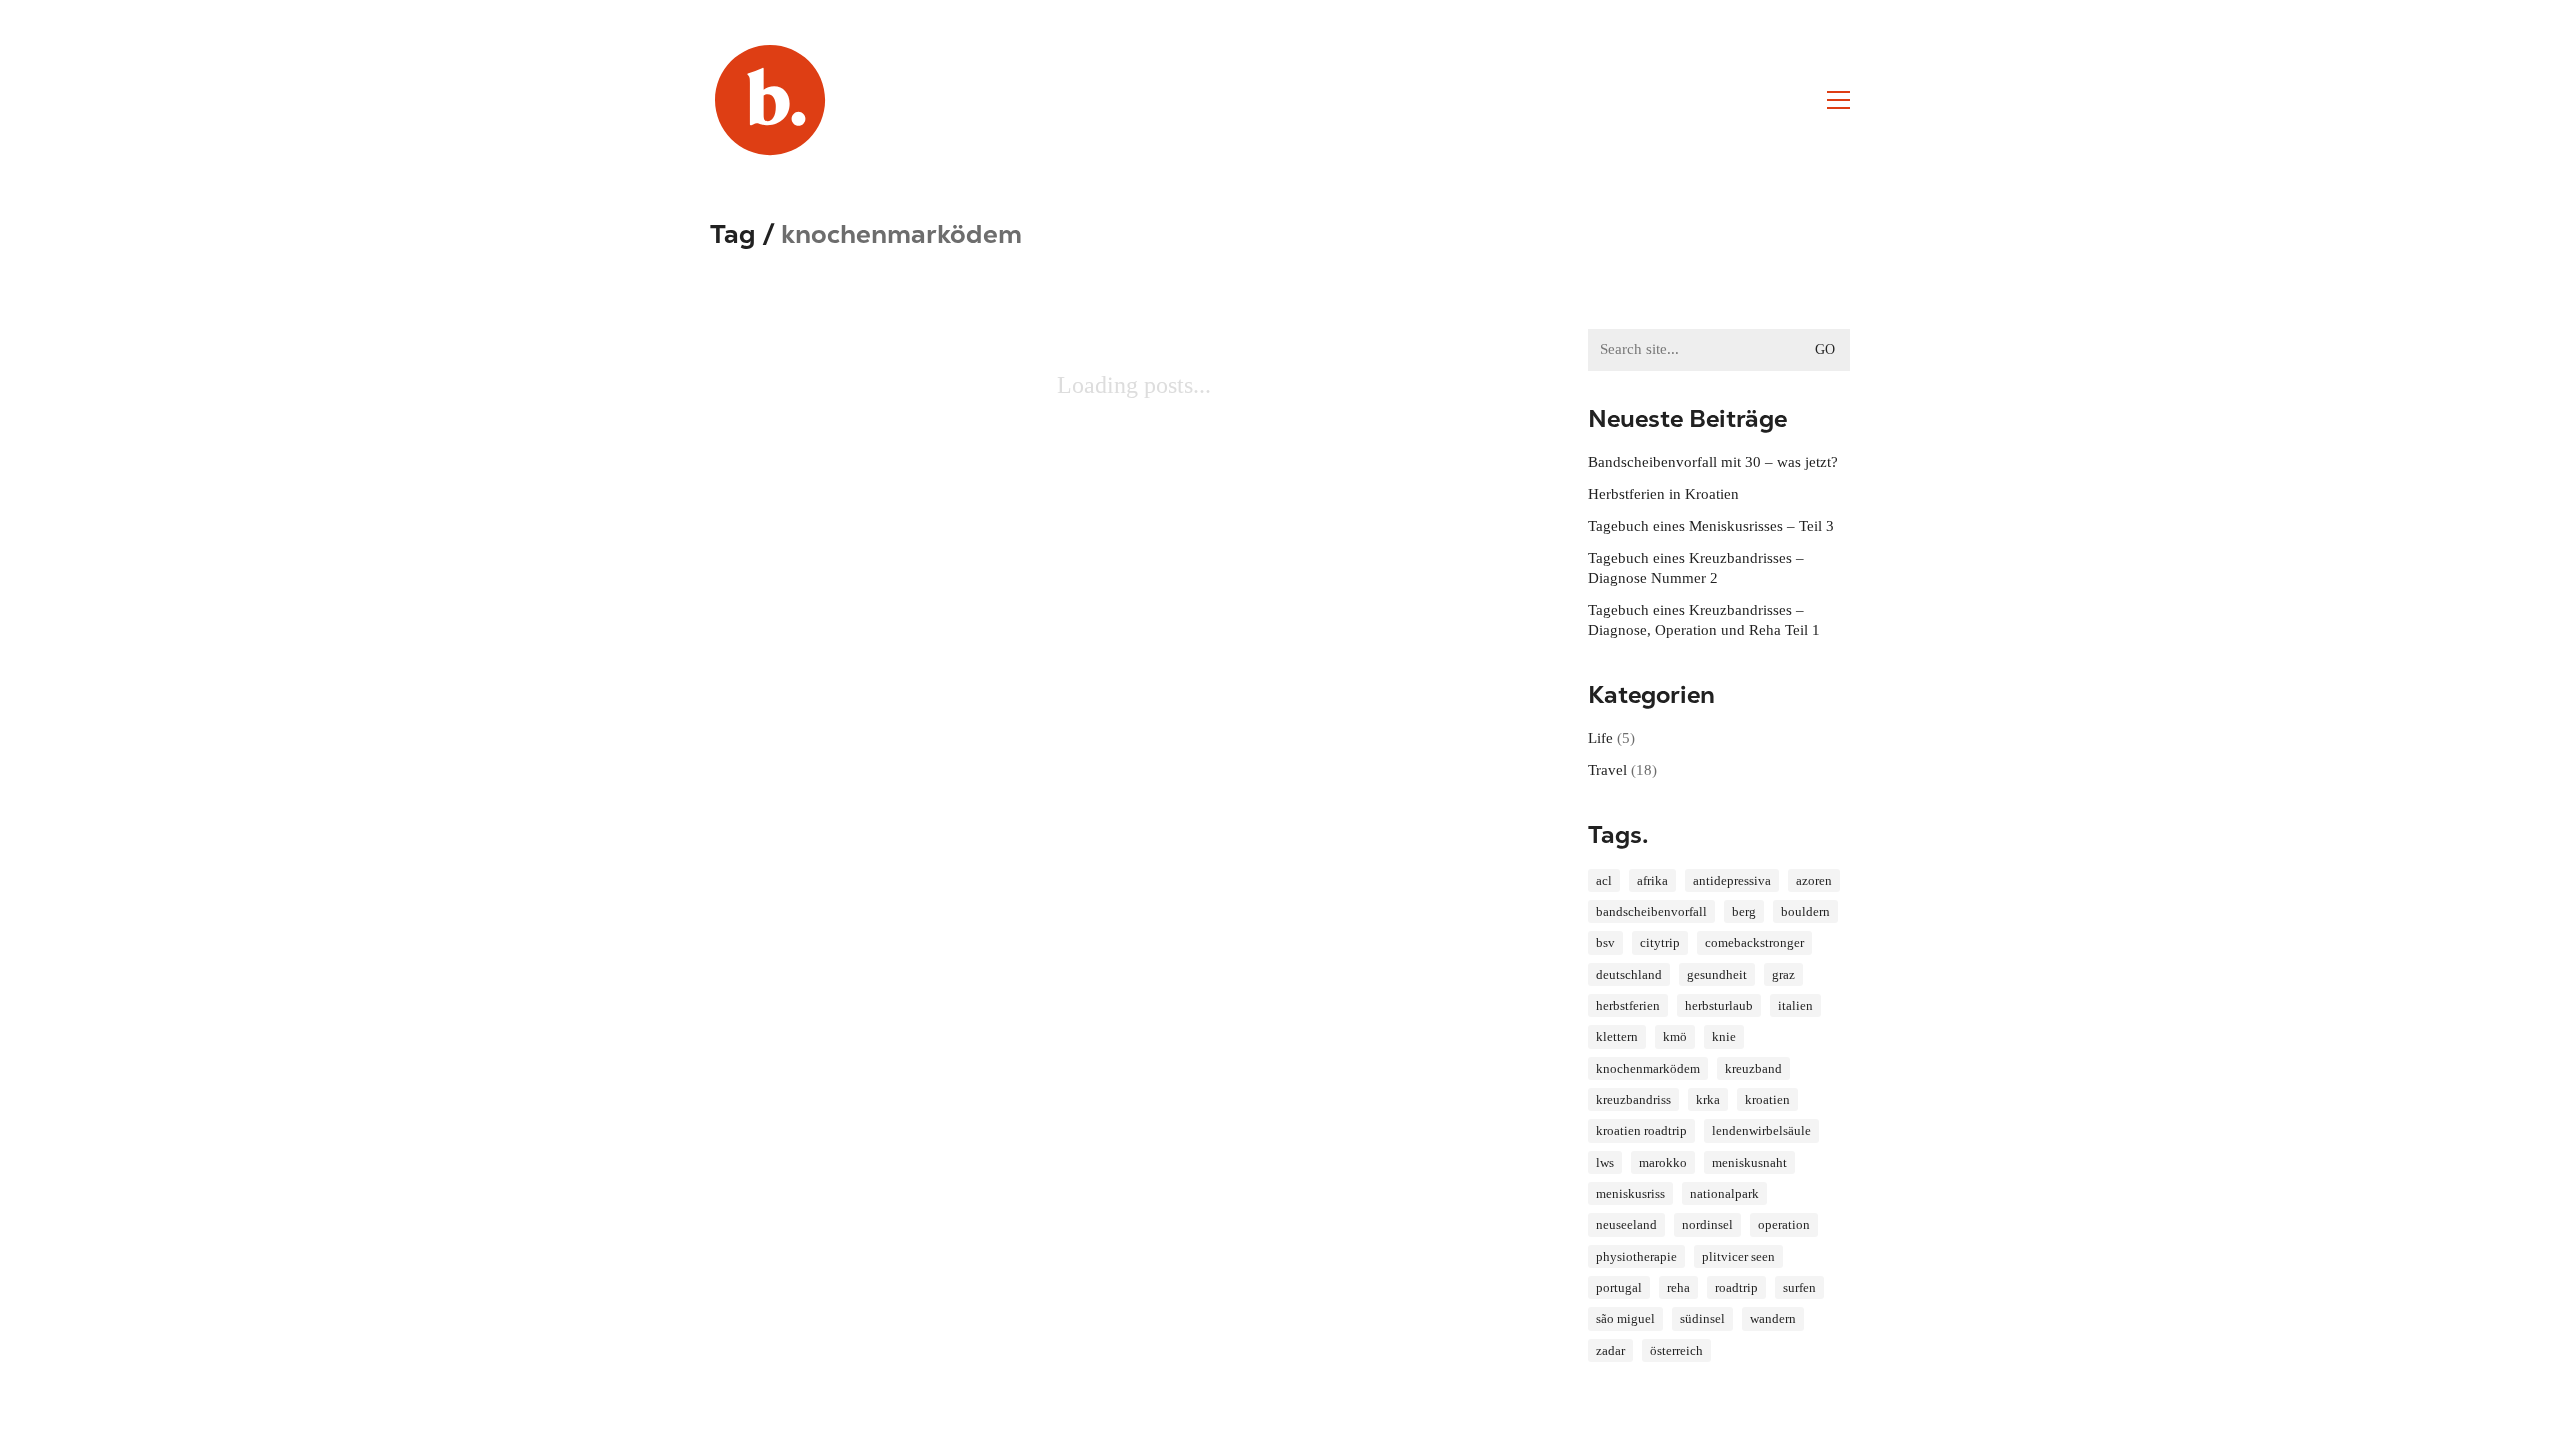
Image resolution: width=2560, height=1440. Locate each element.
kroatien (1767, 1099)
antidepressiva (1732, 880)
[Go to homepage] (770, 100)
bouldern (1805, 911)
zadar (1610, 1350)
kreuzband (1753, 1068)
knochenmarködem (1648, 1068)
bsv (1605, 942)
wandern (1773, 1318)
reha (1678, 1287)
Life (1600, 738)
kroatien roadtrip (1641, 1130)
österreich (1676, 1350)
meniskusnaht (1749, 1162)
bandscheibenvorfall (1651, 911)
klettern (1617, 1036)
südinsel (1702, 1318)
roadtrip (1736, 1287)
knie (1724, 1036)
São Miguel (1625, 1318)
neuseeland (1626, 1224)
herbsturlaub (1719, 1005)
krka (1708, 1099)
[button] (1838, 100)
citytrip (1660, 942)
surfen (1799, 1287)
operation (1784, 1224)
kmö (1675, 1036)
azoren (1814, 880)
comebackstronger (1754, 942)
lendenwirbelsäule (1761, 1130)
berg (1744, 911)
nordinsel (1707, 1224)
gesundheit (1717, 974)
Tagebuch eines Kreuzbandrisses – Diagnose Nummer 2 (1696, 568)
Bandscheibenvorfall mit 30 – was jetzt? (1713, 462)
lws (1605, 1162)
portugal (1619, 1287)
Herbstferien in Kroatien (1663, 494)
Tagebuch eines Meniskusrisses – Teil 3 (1711, 526)
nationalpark (1724, 1193)
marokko (1663, 1162)
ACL (1604, 880)
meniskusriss (1630, 1193)
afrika (1652, 880)
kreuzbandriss (1633, 1099)
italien (1795, 1005)
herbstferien (1628, 1005)
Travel (1607, 770)
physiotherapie (1636, 1256)
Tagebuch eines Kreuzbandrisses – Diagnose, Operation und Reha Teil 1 (1704, 620)
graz (1783, 974)
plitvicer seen (1738, 1256)
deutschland (1629, 974)
